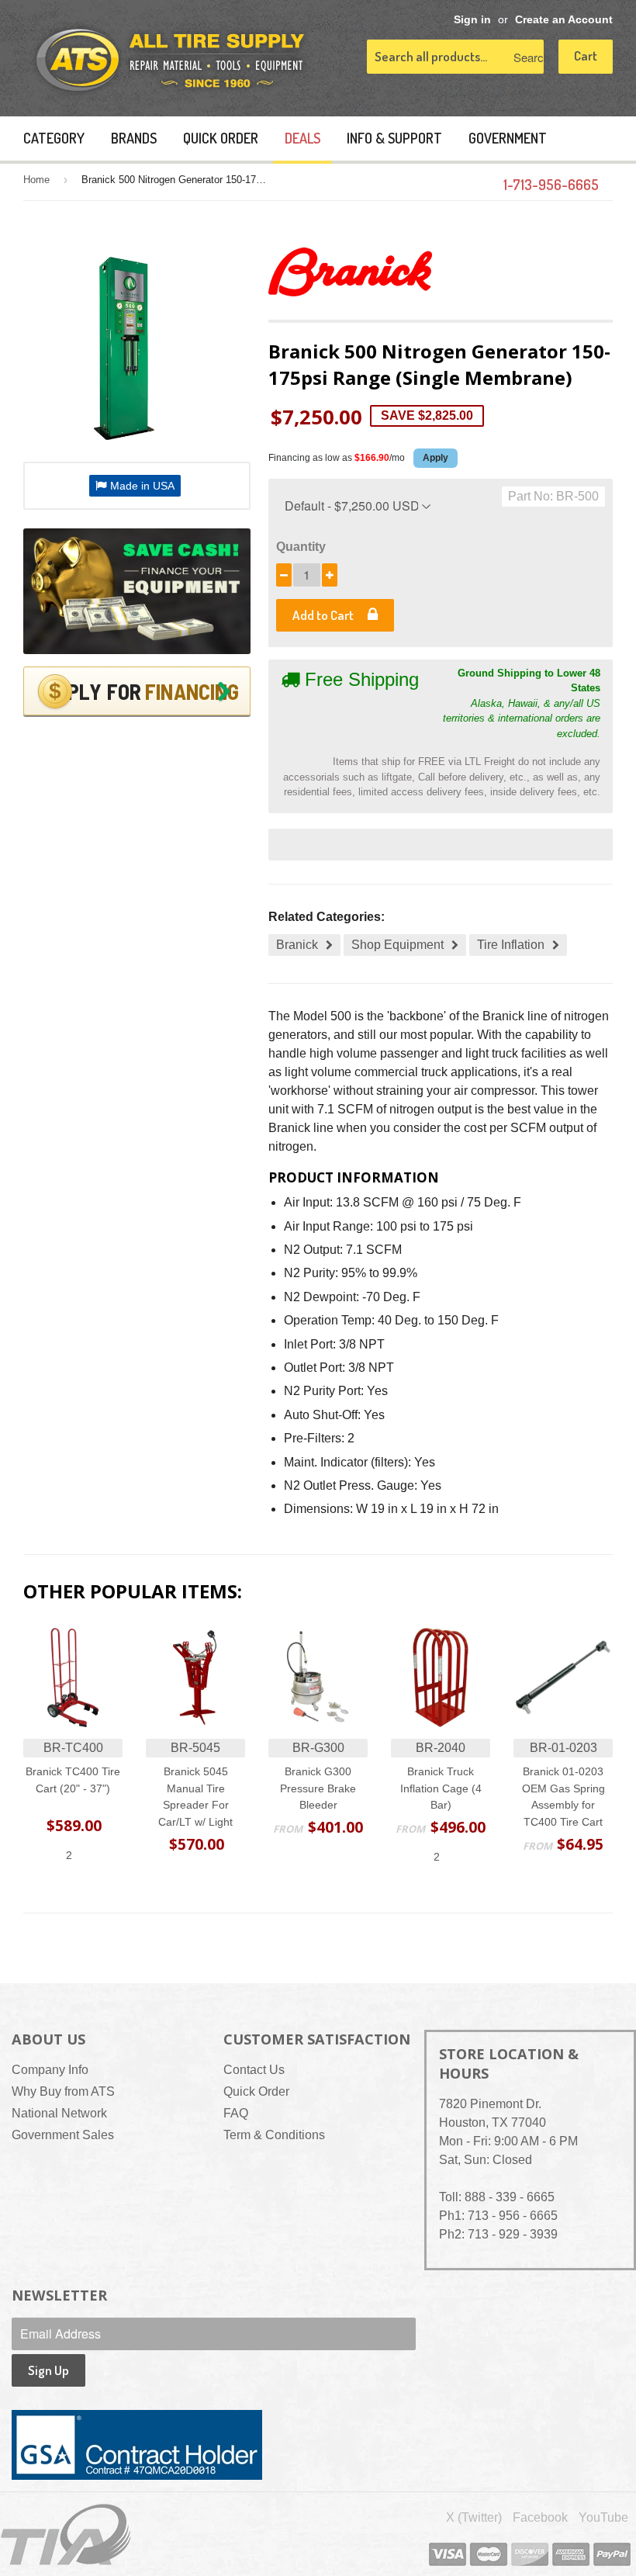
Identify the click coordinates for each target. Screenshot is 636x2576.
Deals (302, 138)
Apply (436, 458)
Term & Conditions (274, 2135)
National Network (59, 2113)
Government (508, 138)
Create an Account (564, 20)
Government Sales (63, 2135)
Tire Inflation (511, 945)
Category (54, 138)
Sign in (472, 20)
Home (36, 180)
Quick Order (221, 138)
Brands (134, 138)
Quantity (301, 547)
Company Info (50, 2070)
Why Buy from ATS (63, 2091)
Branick (297, 945)
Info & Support (394, 138)
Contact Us (254, 2070)
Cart (586, 55)
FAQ (236, 2113)
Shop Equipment (397, 945)
